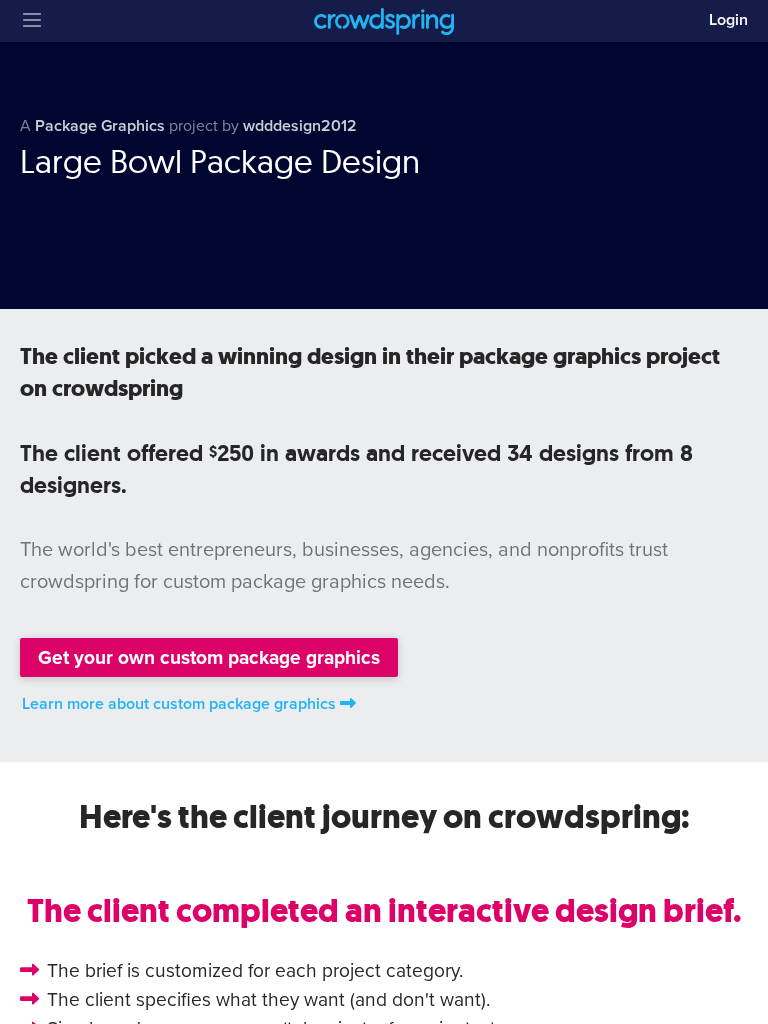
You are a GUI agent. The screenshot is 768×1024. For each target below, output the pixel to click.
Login (728, 20)
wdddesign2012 (300, 126)
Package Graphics (100, 126)
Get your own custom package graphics (209, 657)
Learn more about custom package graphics (179, 704)
